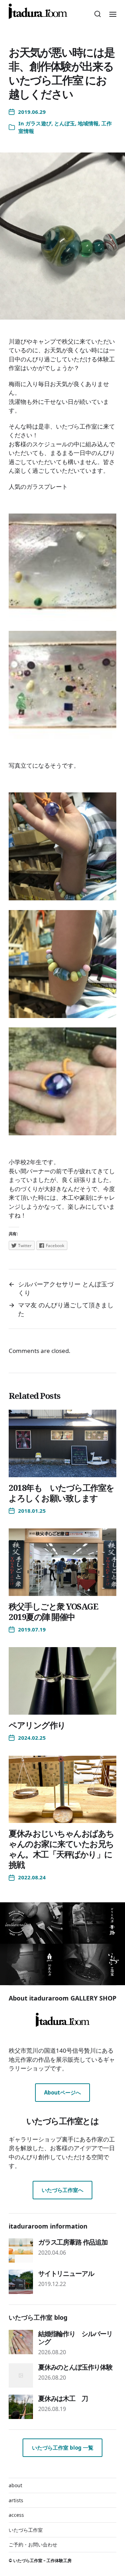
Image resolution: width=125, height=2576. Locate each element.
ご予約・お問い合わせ (33, 2544)
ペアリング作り (37, 1725)
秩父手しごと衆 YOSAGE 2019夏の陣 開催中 (53, 1611)
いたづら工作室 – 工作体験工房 (42, 2561)
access (16, 2515)
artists (16, 2500)
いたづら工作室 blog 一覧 (63, 2448)
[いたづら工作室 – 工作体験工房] (38, 11)
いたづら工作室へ (62, 2190)
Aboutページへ (62, 2092)
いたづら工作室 (26, 2530)
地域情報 (88, 123)
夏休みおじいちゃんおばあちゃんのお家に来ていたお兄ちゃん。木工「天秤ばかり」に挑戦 (61, 1849)
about (15, 2485)
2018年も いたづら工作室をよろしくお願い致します (61, 1493)
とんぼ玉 (65, 123)
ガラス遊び (38, 123)
